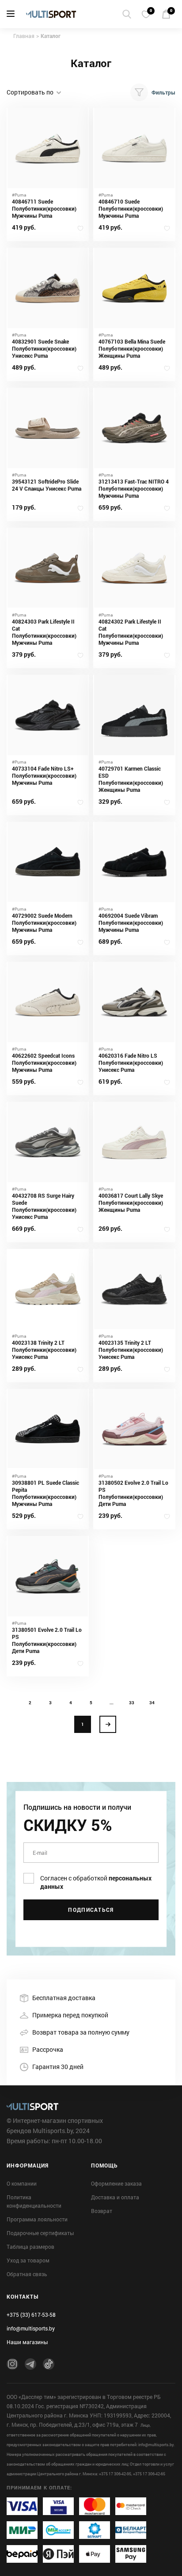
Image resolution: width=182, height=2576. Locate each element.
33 (132, 1702)
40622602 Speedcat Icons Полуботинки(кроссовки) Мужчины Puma (44, 1063)
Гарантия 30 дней (58, 2067)
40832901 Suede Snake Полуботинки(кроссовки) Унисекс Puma (44, 348)
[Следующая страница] (108, 1724)
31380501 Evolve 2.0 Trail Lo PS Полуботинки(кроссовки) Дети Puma (47, 1640)
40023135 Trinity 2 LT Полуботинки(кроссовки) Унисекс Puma (131, 1350)
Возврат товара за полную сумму (81, 2032)
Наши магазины (27, 2342)
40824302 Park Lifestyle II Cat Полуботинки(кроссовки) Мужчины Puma (131, 632)
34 (152, 1702)
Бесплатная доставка (64, 1998)
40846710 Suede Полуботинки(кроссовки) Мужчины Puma (131, 208)
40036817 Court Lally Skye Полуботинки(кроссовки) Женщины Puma (131, 1203)
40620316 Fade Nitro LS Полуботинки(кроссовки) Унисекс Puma (131, 1063)
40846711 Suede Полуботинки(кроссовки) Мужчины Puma (44, 208)
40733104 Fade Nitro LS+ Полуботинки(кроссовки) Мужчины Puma (44, 775)
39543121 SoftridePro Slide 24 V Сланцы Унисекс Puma (47, 485)
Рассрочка (48, 2049)
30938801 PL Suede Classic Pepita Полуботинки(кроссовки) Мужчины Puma (45, 1493)
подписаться (91, 1910)
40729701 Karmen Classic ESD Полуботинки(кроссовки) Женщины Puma (131, 779)
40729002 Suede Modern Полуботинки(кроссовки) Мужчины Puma (44, 923)
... (112, 1702)
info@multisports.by (31, 2328)
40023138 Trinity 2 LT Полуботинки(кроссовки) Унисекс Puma (44, 1350)
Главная (24, 36)
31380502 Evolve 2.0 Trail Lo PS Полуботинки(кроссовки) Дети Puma (133, 1493)
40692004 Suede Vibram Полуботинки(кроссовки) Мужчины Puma (131, 923)
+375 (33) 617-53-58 (31, 2315)
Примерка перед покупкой (70, 2015)
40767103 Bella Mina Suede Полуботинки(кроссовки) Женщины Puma (132, 348)
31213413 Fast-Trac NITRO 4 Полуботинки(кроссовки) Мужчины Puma (134, 488)
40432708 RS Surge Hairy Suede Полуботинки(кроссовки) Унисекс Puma (44, 1206)
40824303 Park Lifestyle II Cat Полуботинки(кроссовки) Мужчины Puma (44, 632)
